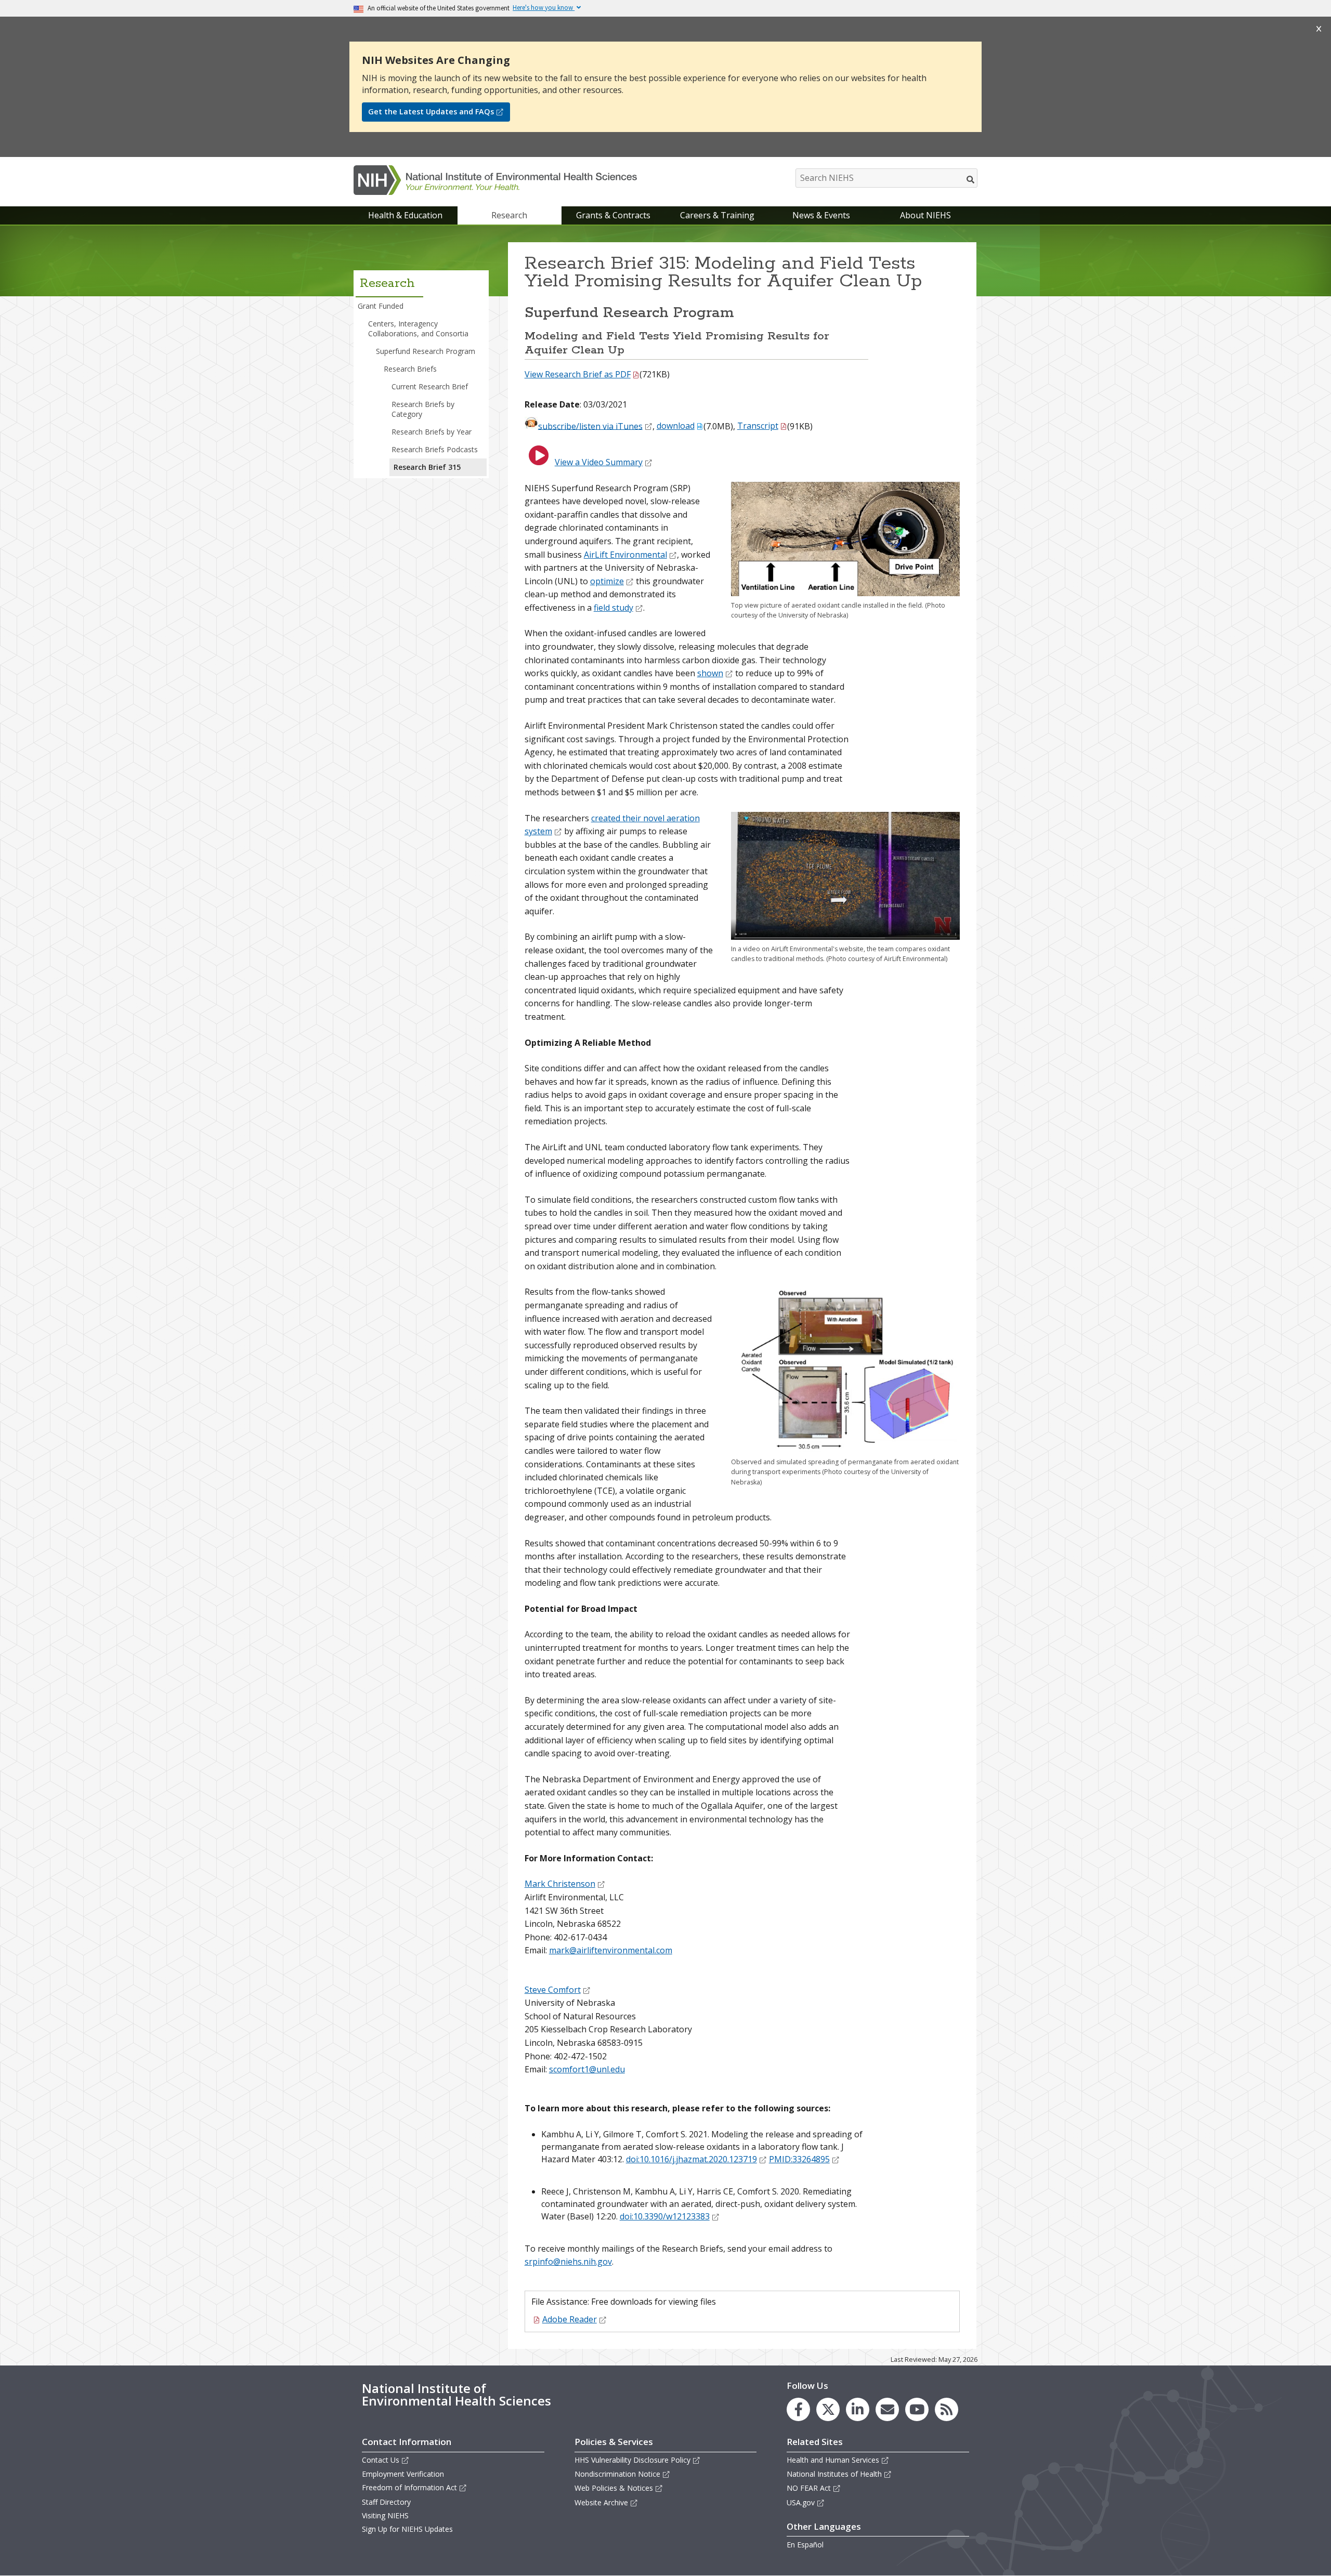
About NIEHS (925, 215)
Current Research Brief (430, 386)
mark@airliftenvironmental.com (611, 1950)
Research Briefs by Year (432, 432)
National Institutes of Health (834, 2474)
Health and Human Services (833, 2460)
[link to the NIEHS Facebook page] (798, 2409)
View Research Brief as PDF (578, 374)
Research (509, 215)
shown (710, 673)
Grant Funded (381, 306)
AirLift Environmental (625, 555)
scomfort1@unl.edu (587, 2069)
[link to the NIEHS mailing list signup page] (887, 2409)
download (676, 426)
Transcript (758, 426)
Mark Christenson (560, 1884)
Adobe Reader (570, 2319)
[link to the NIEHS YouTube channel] (917, 2409)
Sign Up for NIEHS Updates (407, 2529)
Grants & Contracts (613, 215)
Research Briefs (410, 369)
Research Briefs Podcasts (435, 449)
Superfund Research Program (426, 351)
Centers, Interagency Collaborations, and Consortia (418, 328)
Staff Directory (386, 2502)
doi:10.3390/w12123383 (665, 2216)
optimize (607, 581)
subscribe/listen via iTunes (590, 426)
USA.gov (801, 2502)
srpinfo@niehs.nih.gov (568, 2262)
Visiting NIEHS (385, 2515)
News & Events (821, 215)
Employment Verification (403, 2474)
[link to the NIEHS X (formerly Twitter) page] (828, 2409)
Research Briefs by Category (423, 409)
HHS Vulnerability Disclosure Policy (632, 2460)
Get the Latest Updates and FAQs (431, 111)
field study (614, 608)
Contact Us (381, 2460)
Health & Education (405, 215)
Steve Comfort (553, 1990)
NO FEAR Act (809, 2488)
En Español (805, 2545)
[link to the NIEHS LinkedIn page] (858, 2409)
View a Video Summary (599, 462)
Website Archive (601, 2502)
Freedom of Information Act (409, 2487)
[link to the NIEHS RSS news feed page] (947, 2409)
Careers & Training (717, 215)
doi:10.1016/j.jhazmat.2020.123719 (691, 2159)
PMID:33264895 (799, 2159)
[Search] (971, 179)
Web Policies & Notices (614, 2488)
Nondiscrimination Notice (617, 2474)
